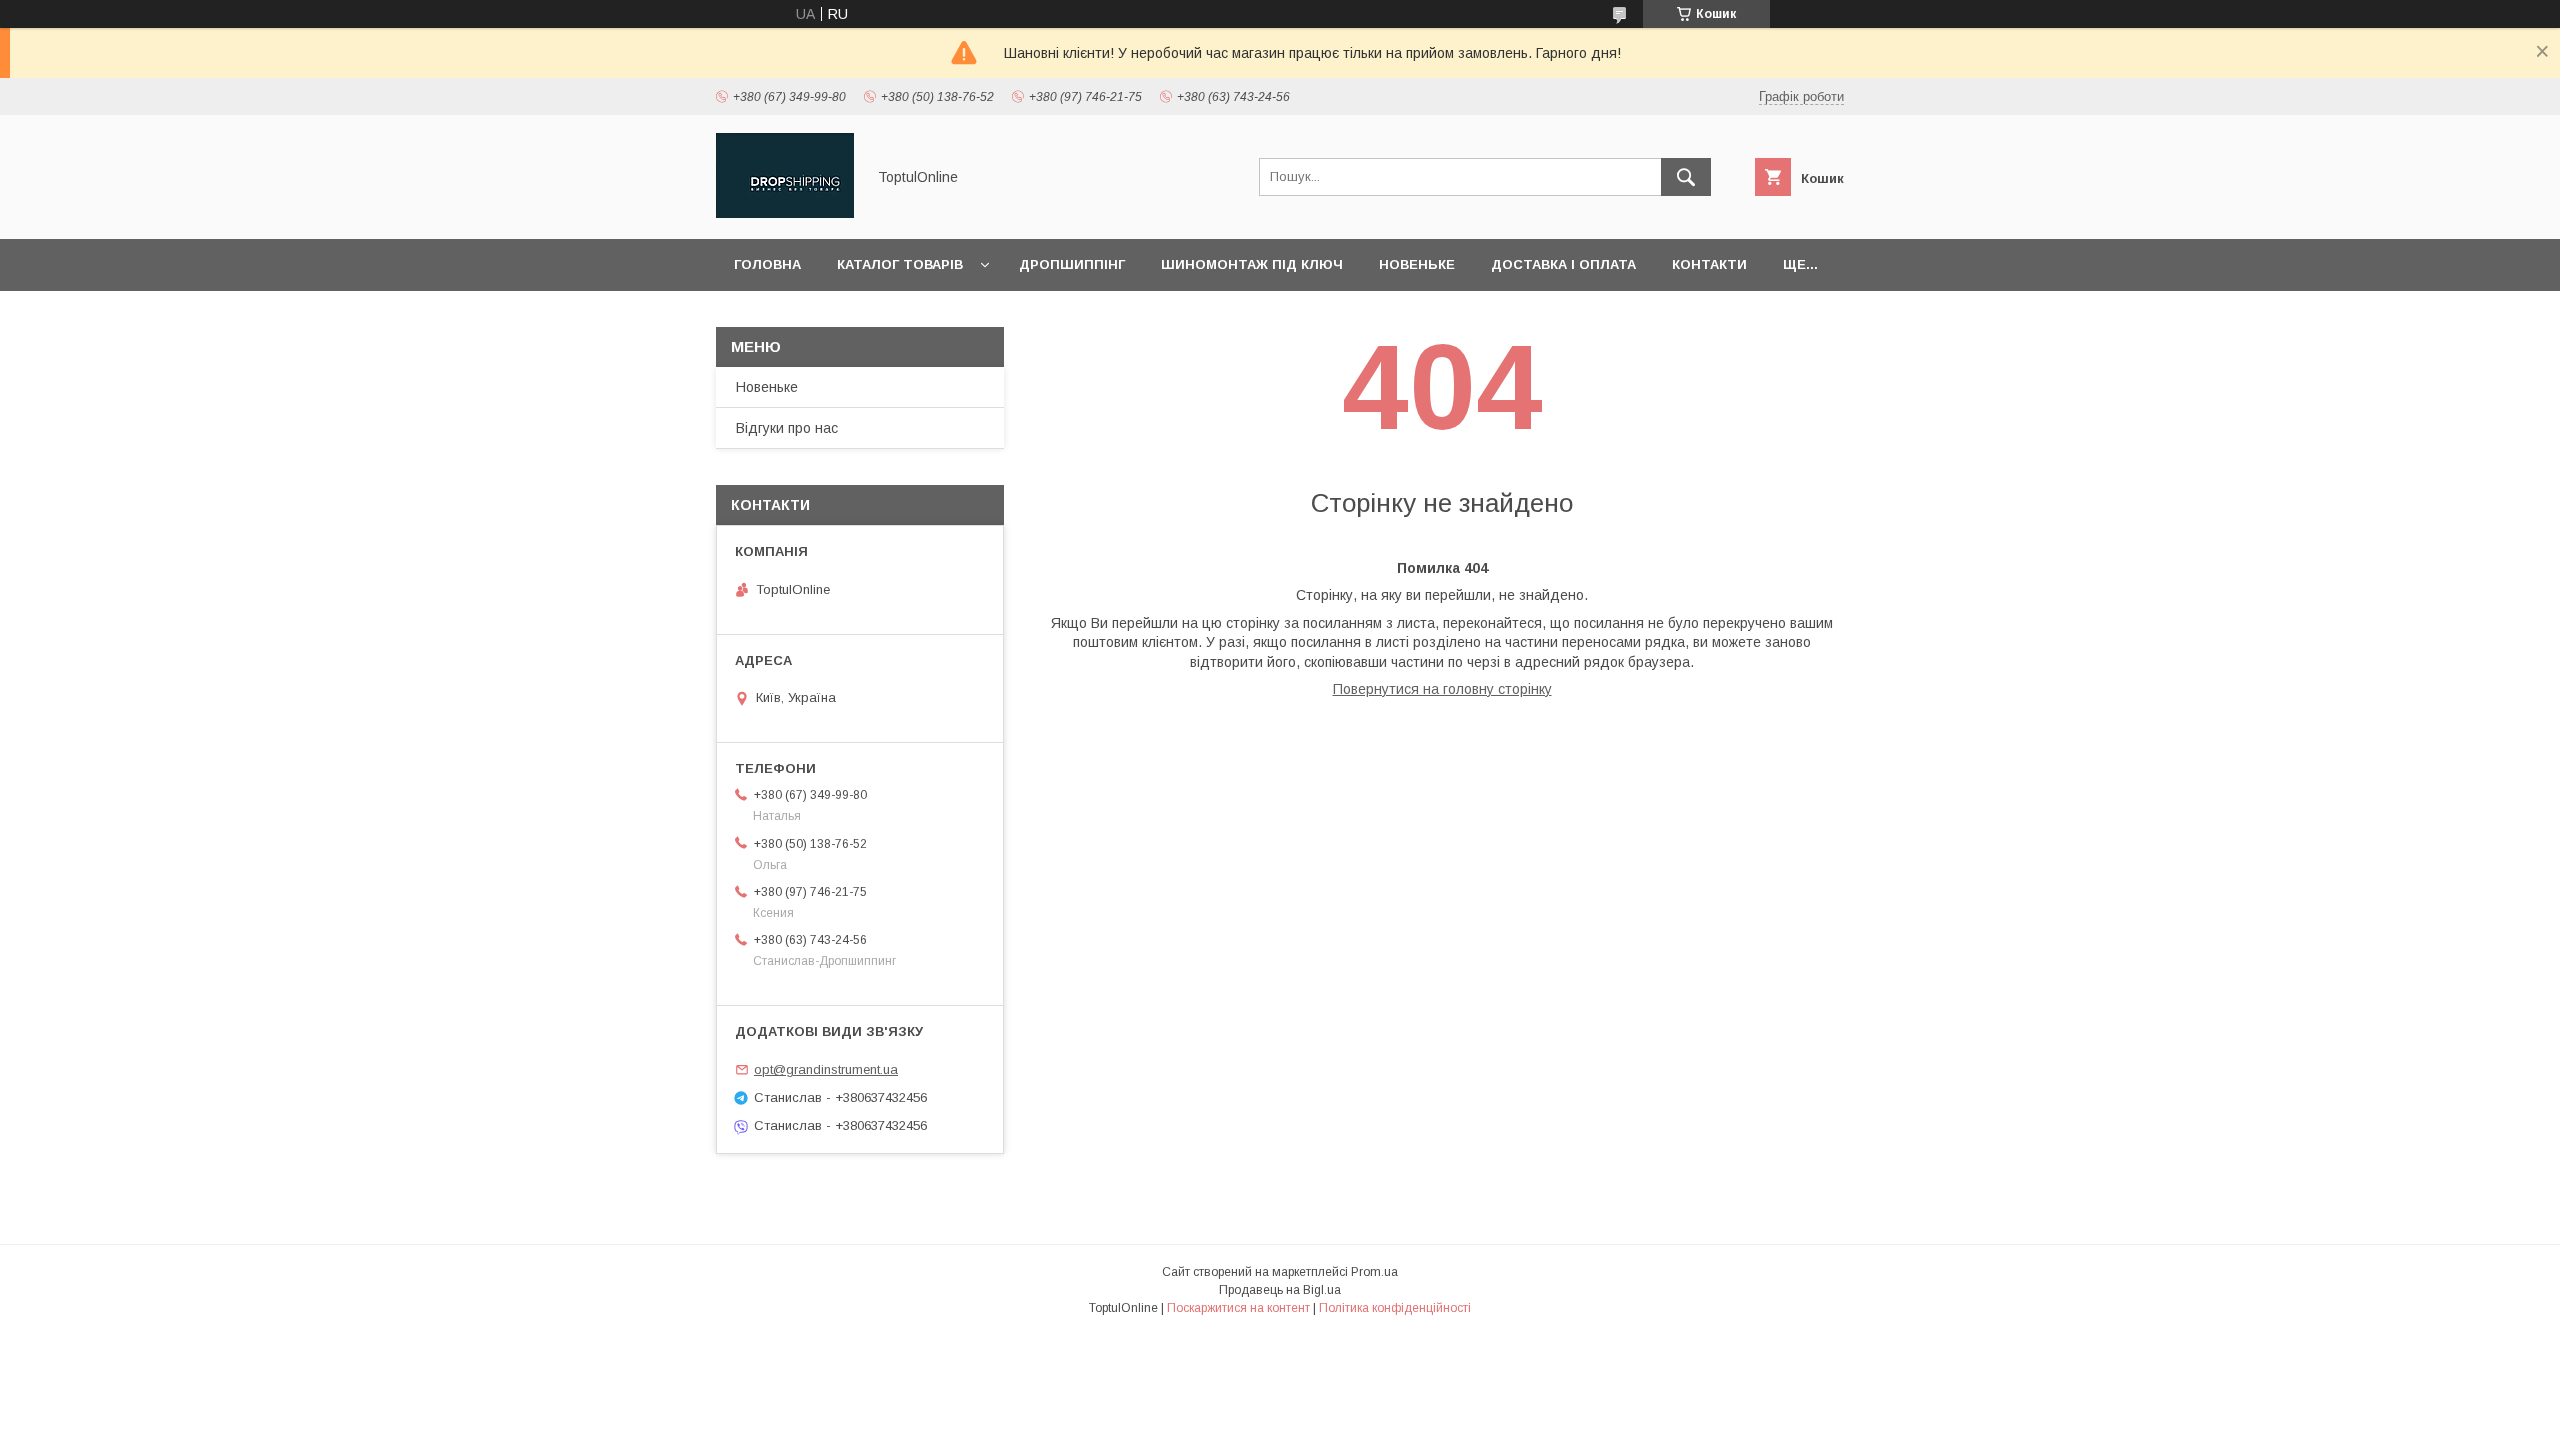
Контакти (1709, 264)
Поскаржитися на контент (1238, 1308)
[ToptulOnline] (785, 213)
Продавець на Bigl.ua (1280, 1290)
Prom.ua (1374, 1272)
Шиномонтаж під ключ (1252, 264)
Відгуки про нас (787, 428)
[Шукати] (1686, 177)
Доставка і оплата (1563, 264)
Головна (767, 264)
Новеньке (1417, 264)
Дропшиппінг (1072, 264)
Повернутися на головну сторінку (1442, 689)
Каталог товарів (900, 264)
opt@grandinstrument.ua (826, 1069)
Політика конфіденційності (1395, 1308)
